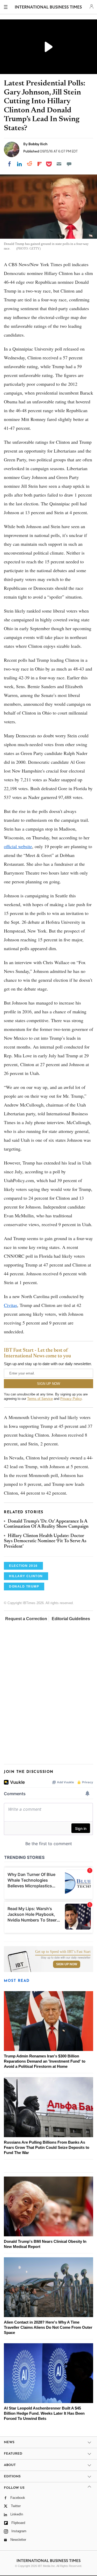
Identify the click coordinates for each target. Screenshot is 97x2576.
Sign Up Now (67, 1964)
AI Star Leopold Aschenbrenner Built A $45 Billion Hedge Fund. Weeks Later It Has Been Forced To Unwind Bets (44, 2413)
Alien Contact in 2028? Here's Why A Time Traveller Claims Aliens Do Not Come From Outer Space (48, 2327)
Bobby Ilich (38, 144)
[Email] (59, 164)
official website (18, 846)
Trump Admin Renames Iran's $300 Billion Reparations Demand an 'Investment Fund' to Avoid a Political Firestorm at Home (45, 2061)
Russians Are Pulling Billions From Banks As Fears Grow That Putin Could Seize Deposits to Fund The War (47, 2147)
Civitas (10, 1305)
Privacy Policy (71, 1399)
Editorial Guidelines (71, 1619)
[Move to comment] (69, 164)
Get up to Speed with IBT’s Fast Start (63, 1952)
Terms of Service (40, 1399)
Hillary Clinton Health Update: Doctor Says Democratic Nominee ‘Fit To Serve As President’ (45, 1541)
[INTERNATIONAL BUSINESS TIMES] (48, 8)
